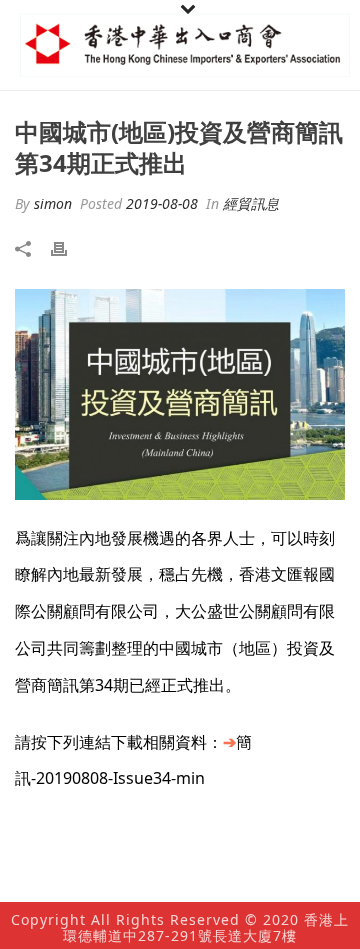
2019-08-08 (162, 203)
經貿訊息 (251, 203)
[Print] (69, 247)
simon (53, 203)
